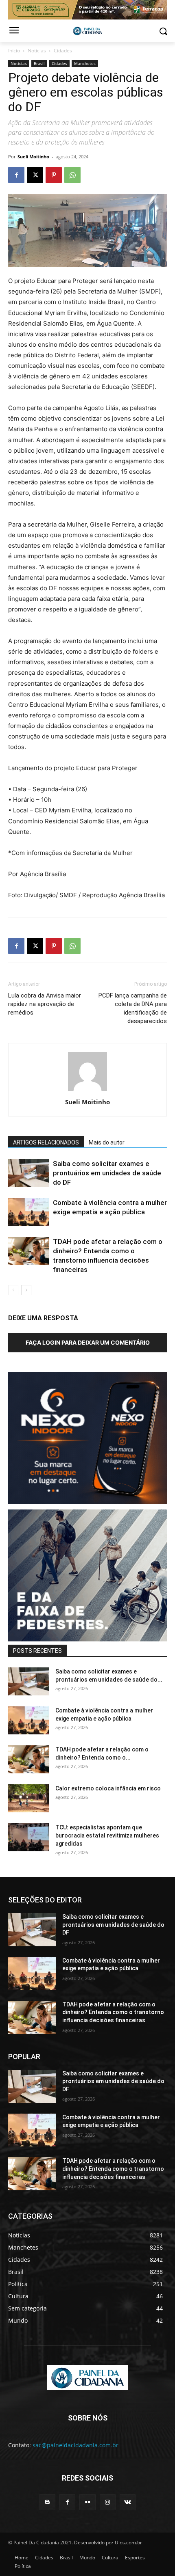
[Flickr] (87, 2502)
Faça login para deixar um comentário (88, 1342)
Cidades (63, 51)
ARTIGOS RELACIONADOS (46, 1142)
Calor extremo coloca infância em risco (108, 1788)
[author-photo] (87, 1091)
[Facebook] (16, 175)
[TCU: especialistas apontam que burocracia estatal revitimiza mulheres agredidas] (28, 1837)
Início (14, 51)
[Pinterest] (54, 175)
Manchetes (85, 63)
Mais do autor (107, 1142)
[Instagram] (108, 2502)
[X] (35, 175)
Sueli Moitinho (33, 157)
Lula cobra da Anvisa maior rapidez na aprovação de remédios (45, 1004)
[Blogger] (47, 2502)
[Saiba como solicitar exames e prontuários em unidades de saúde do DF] (28, 1173)
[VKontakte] (128, 2502)
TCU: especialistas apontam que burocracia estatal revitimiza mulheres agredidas (107, 1835)
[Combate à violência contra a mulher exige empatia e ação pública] (28, 1212)
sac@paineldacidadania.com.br (75, 2445)
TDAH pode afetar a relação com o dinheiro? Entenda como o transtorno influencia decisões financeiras (113, 2012)
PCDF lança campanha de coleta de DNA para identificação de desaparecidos (133, 1008)
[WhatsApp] (72, 175)
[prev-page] (13, 1290)
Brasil (39, 63)
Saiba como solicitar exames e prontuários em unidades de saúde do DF (107, 1173)
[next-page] (26, 1290)
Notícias (37, 51)
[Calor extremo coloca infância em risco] (28, 1798)
